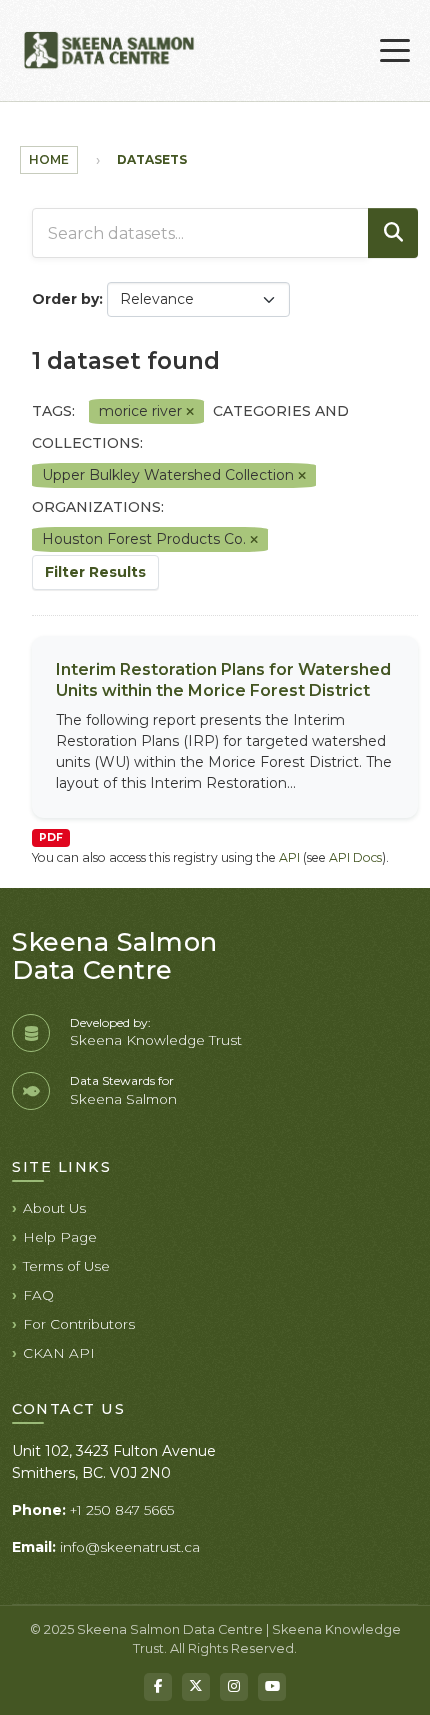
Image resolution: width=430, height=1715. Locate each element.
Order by (65, 299)
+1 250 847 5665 (122, 1510)
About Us (54, 1208)
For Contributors (79, 1324)
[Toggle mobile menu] (395, 51)
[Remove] (190, 412)
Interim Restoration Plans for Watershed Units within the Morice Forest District (223, 680)
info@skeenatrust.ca (130, 1547)
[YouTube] (272, 1687)
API (289, 857)
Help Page (60, 1237)
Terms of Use (66, 1266)
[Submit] (393, 233)
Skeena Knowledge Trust (156, 1040)
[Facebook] (158, 1687)
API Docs (355, 857)
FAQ (38, 1295)
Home (49, 159)
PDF (51, 837)
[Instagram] (234, 1687)
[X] (196, 1687)
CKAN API (59, 1353)
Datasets (152, 159)
